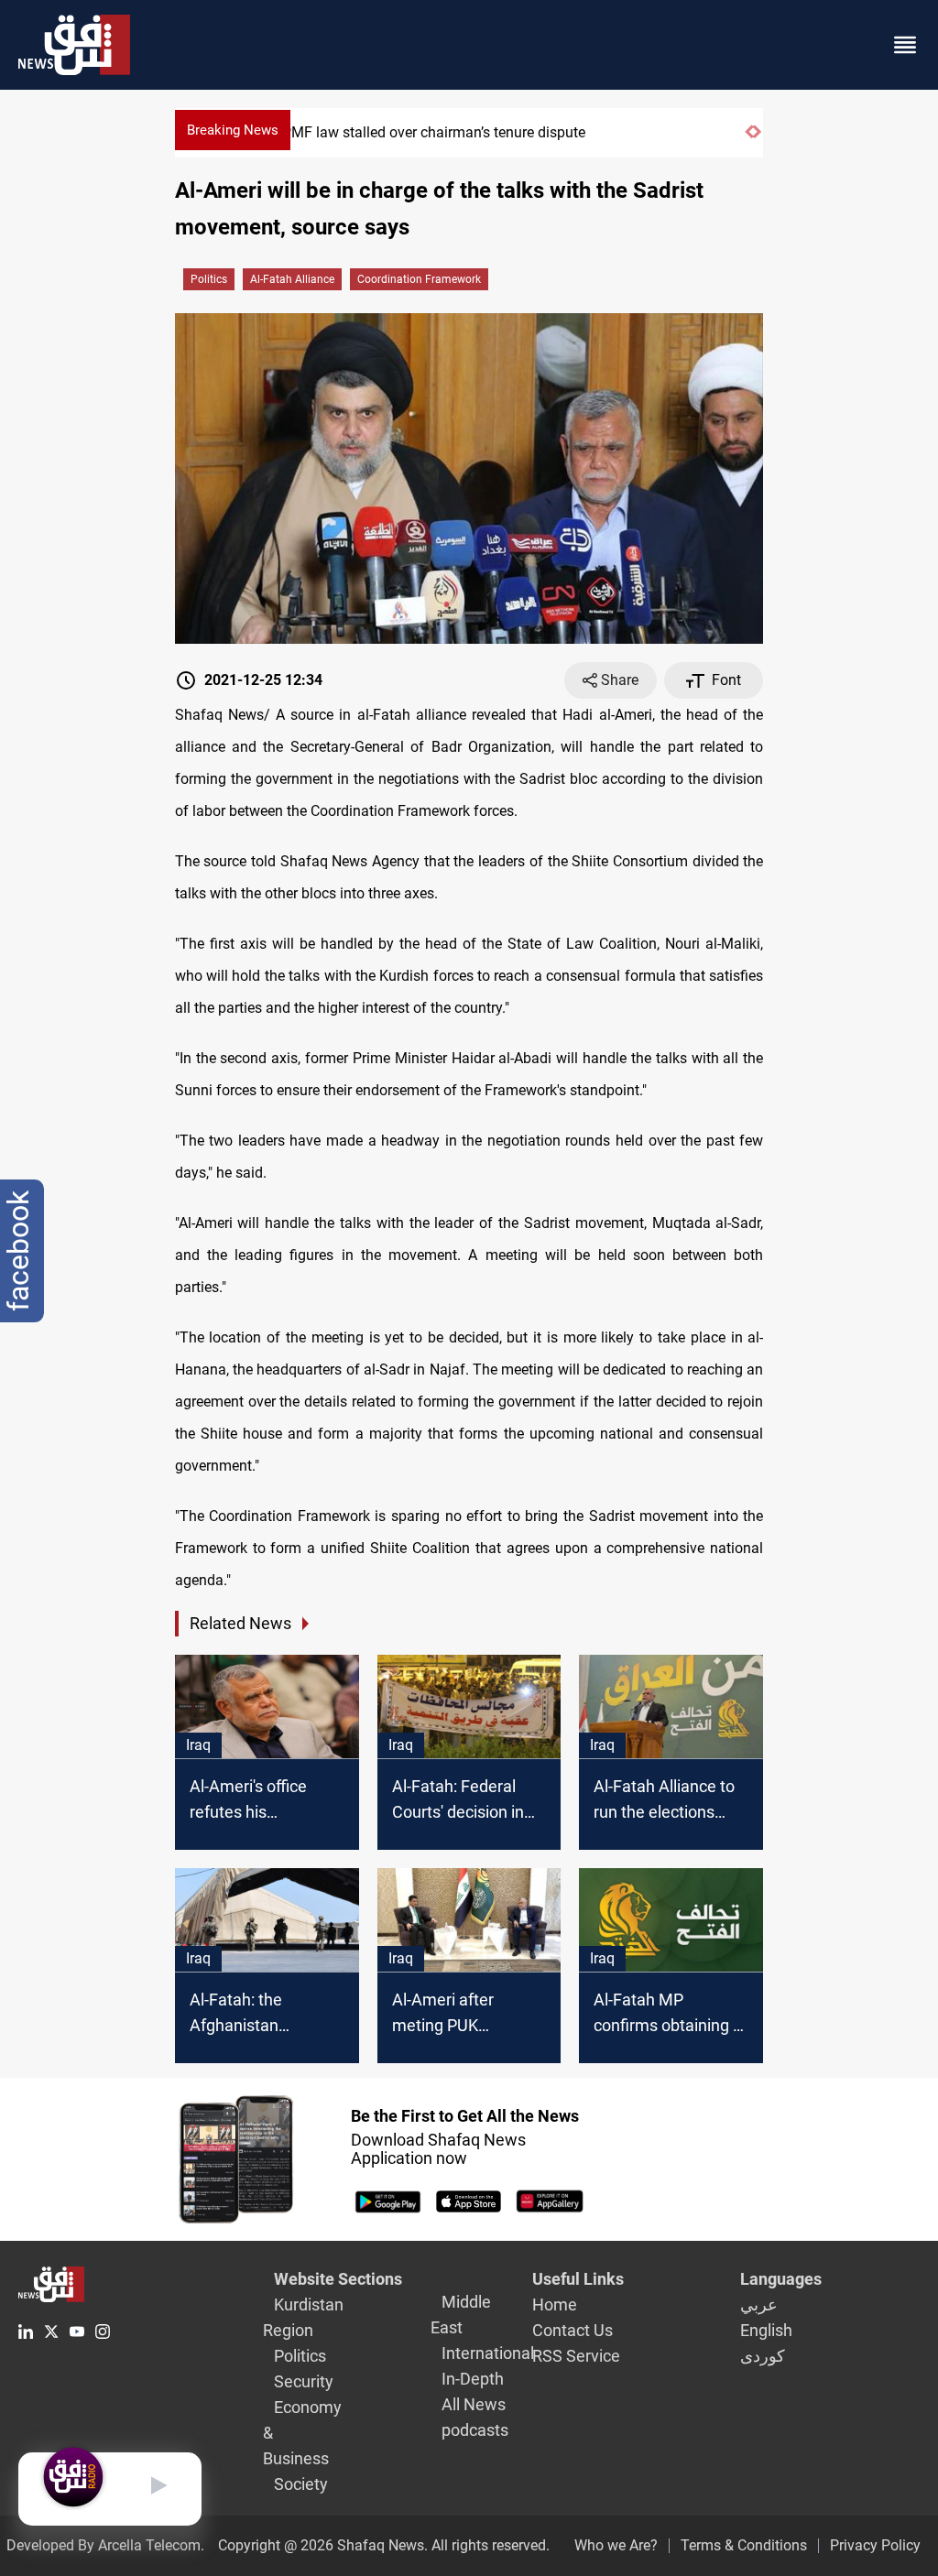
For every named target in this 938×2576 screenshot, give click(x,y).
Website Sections (338, 2279)
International (488, 2353)
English (766, 2330)
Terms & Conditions (744, 2545)
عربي (759, 2304)
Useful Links (578, 2279)
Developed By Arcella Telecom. (105, 2545)
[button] (749, 140)
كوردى (763, 2356)
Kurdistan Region (303, 2317)
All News (474, 2404)
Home (555, 2304)
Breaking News (233, 130)
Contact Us (573, 2330)
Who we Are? (616, 2545)
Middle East (461, 2315)
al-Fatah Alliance (292, 279)
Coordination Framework (419, 279)
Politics (209, 279)
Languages (781, 2279)
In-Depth (473, 2379)
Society (301, 2484)
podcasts (475, 2430)
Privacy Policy (875, 2545)
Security (304, 2381)
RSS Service (576, 2356)
